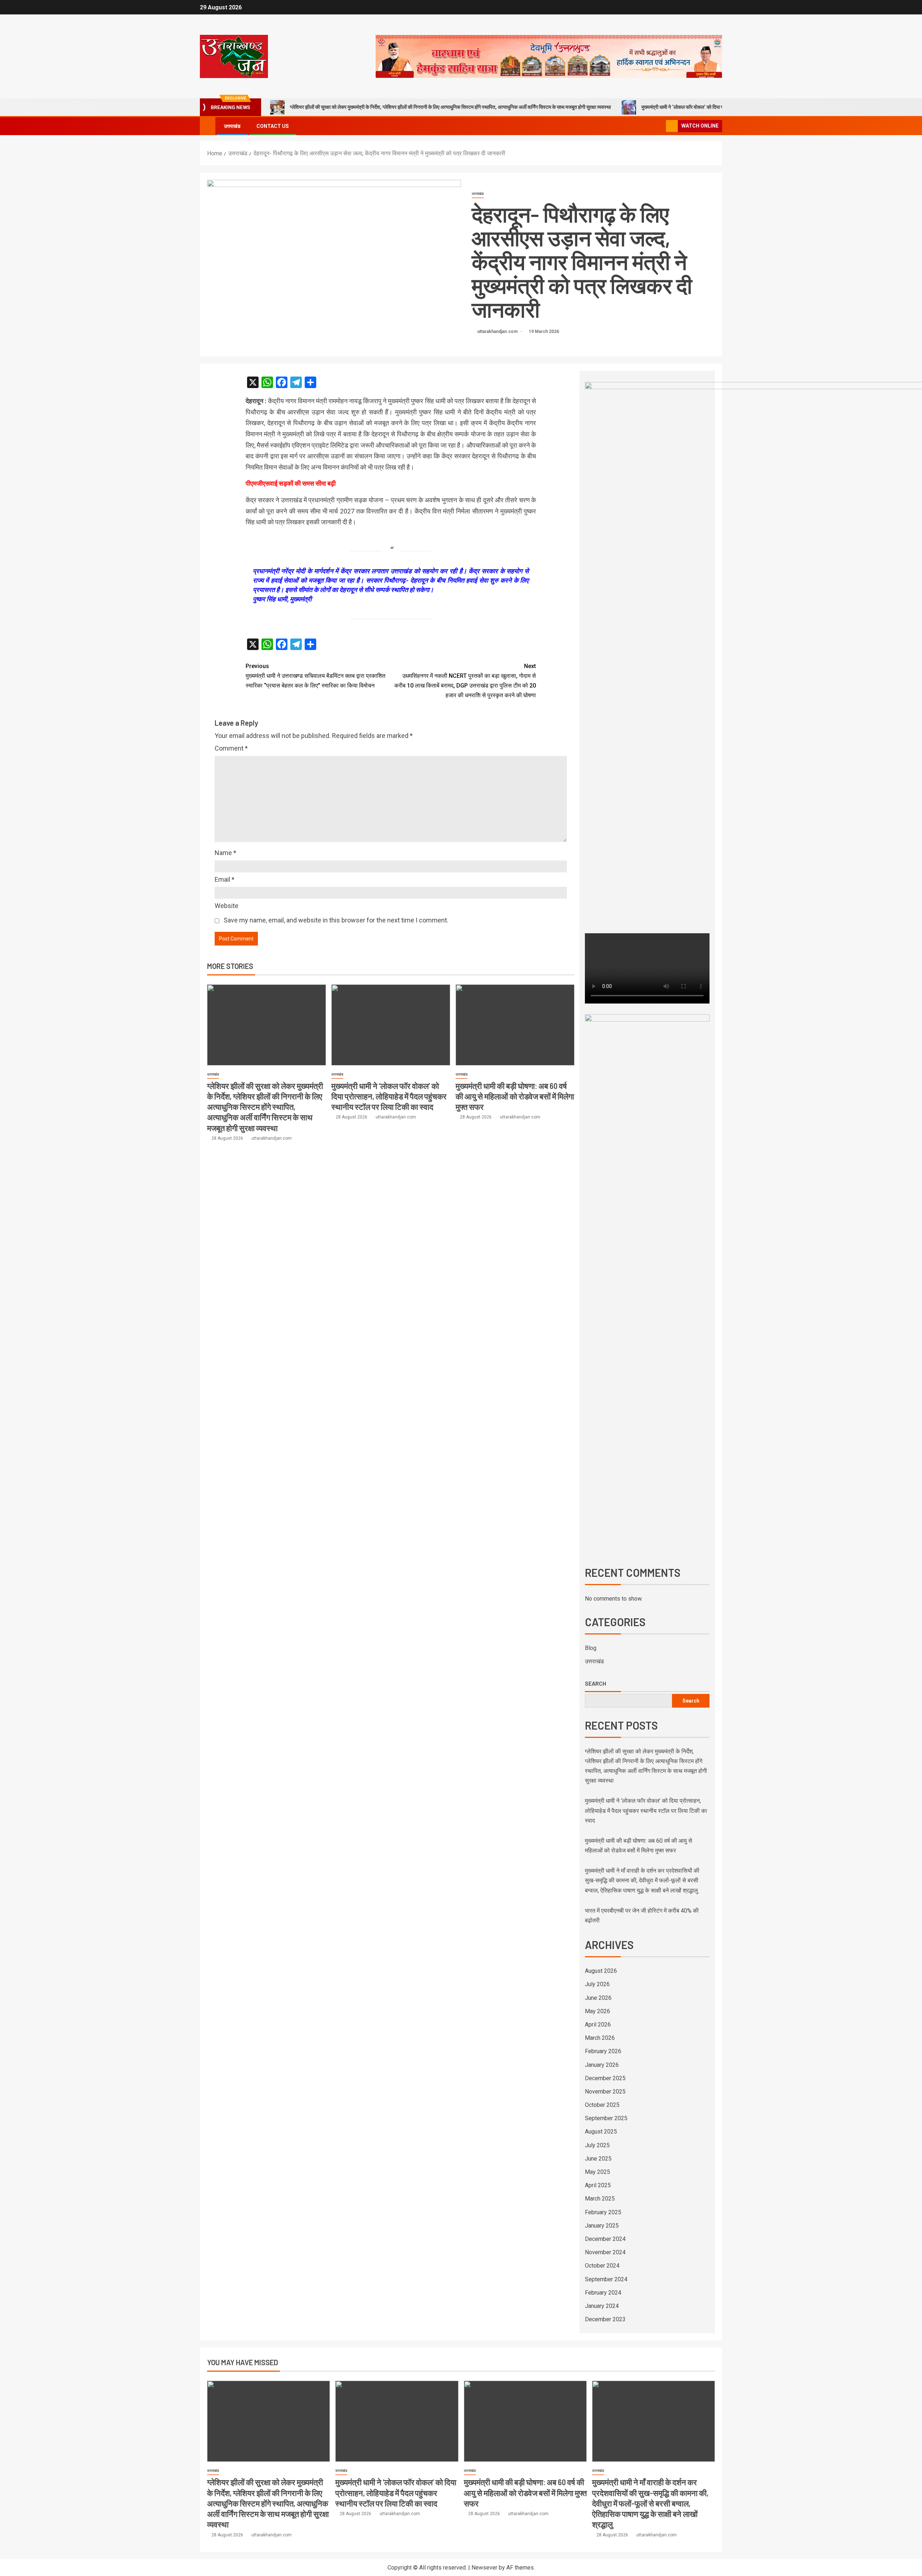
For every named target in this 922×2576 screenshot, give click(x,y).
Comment (231, 748)
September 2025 (606, 2118)
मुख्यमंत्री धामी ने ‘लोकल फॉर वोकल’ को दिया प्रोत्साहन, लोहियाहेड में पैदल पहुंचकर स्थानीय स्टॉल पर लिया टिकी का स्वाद (389, 1096)
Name (225, 853)
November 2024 (605, 2252)
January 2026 (602, 2065)
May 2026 (597, 2011)
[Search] (660, 126)
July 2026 (597, 1984)
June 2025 (598, 2159)
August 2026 (601, 1971)
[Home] (208, 126)
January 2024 (602, 2306)
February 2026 (603, 2051)
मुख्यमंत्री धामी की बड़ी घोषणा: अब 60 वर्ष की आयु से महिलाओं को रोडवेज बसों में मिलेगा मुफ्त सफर (515, 1096)
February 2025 (603, 2212)
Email (225, 879)
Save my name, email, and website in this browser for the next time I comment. (336, 920)
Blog (591, 1648)
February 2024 (603, 2293)
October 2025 (602, 2105)
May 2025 (597, 2172)
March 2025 (600, 2199)
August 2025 (601, 2132)
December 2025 (605, 2078)
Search (596, 1683)
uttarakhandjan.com (498, 332)
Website (227, 906)
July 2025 (597, 2145)
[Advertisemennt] (549, 56)
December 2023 (605, 2319)
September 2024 (606, 2279)
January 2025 (602, 2226)
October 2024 (602, 2266)
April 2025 (598, 2185)
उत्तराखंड (232, 126)
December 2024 (605, 2239)
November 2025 (605, 2092)
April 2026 (598, 2025)
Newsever (484, 2568)
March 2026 (600, 2038)
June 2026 (598, 1998)
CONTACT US (273, 126)
